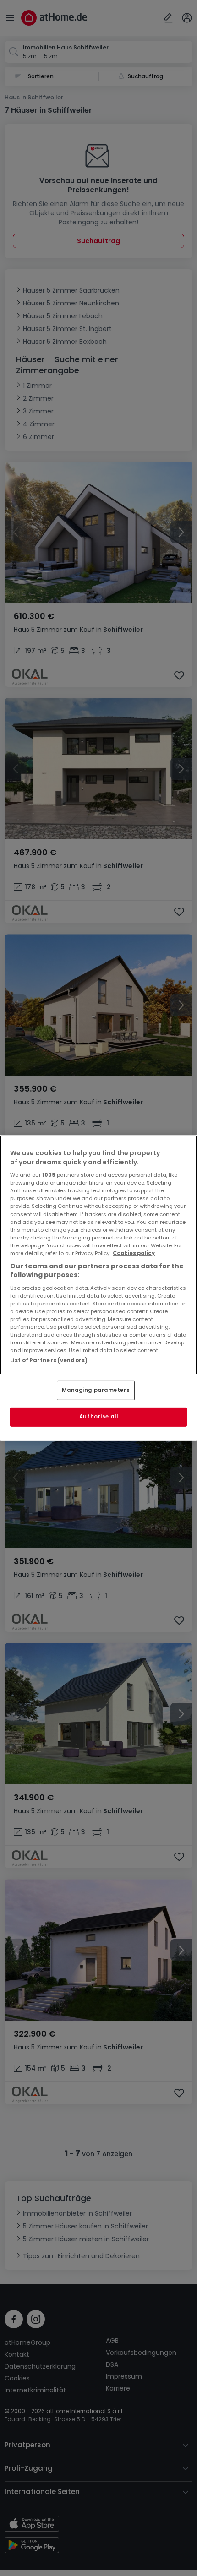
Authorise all (98, 1417)
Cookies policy (134, 1253)
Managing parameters (96, 1390)
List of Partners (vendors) (49, 1360)
